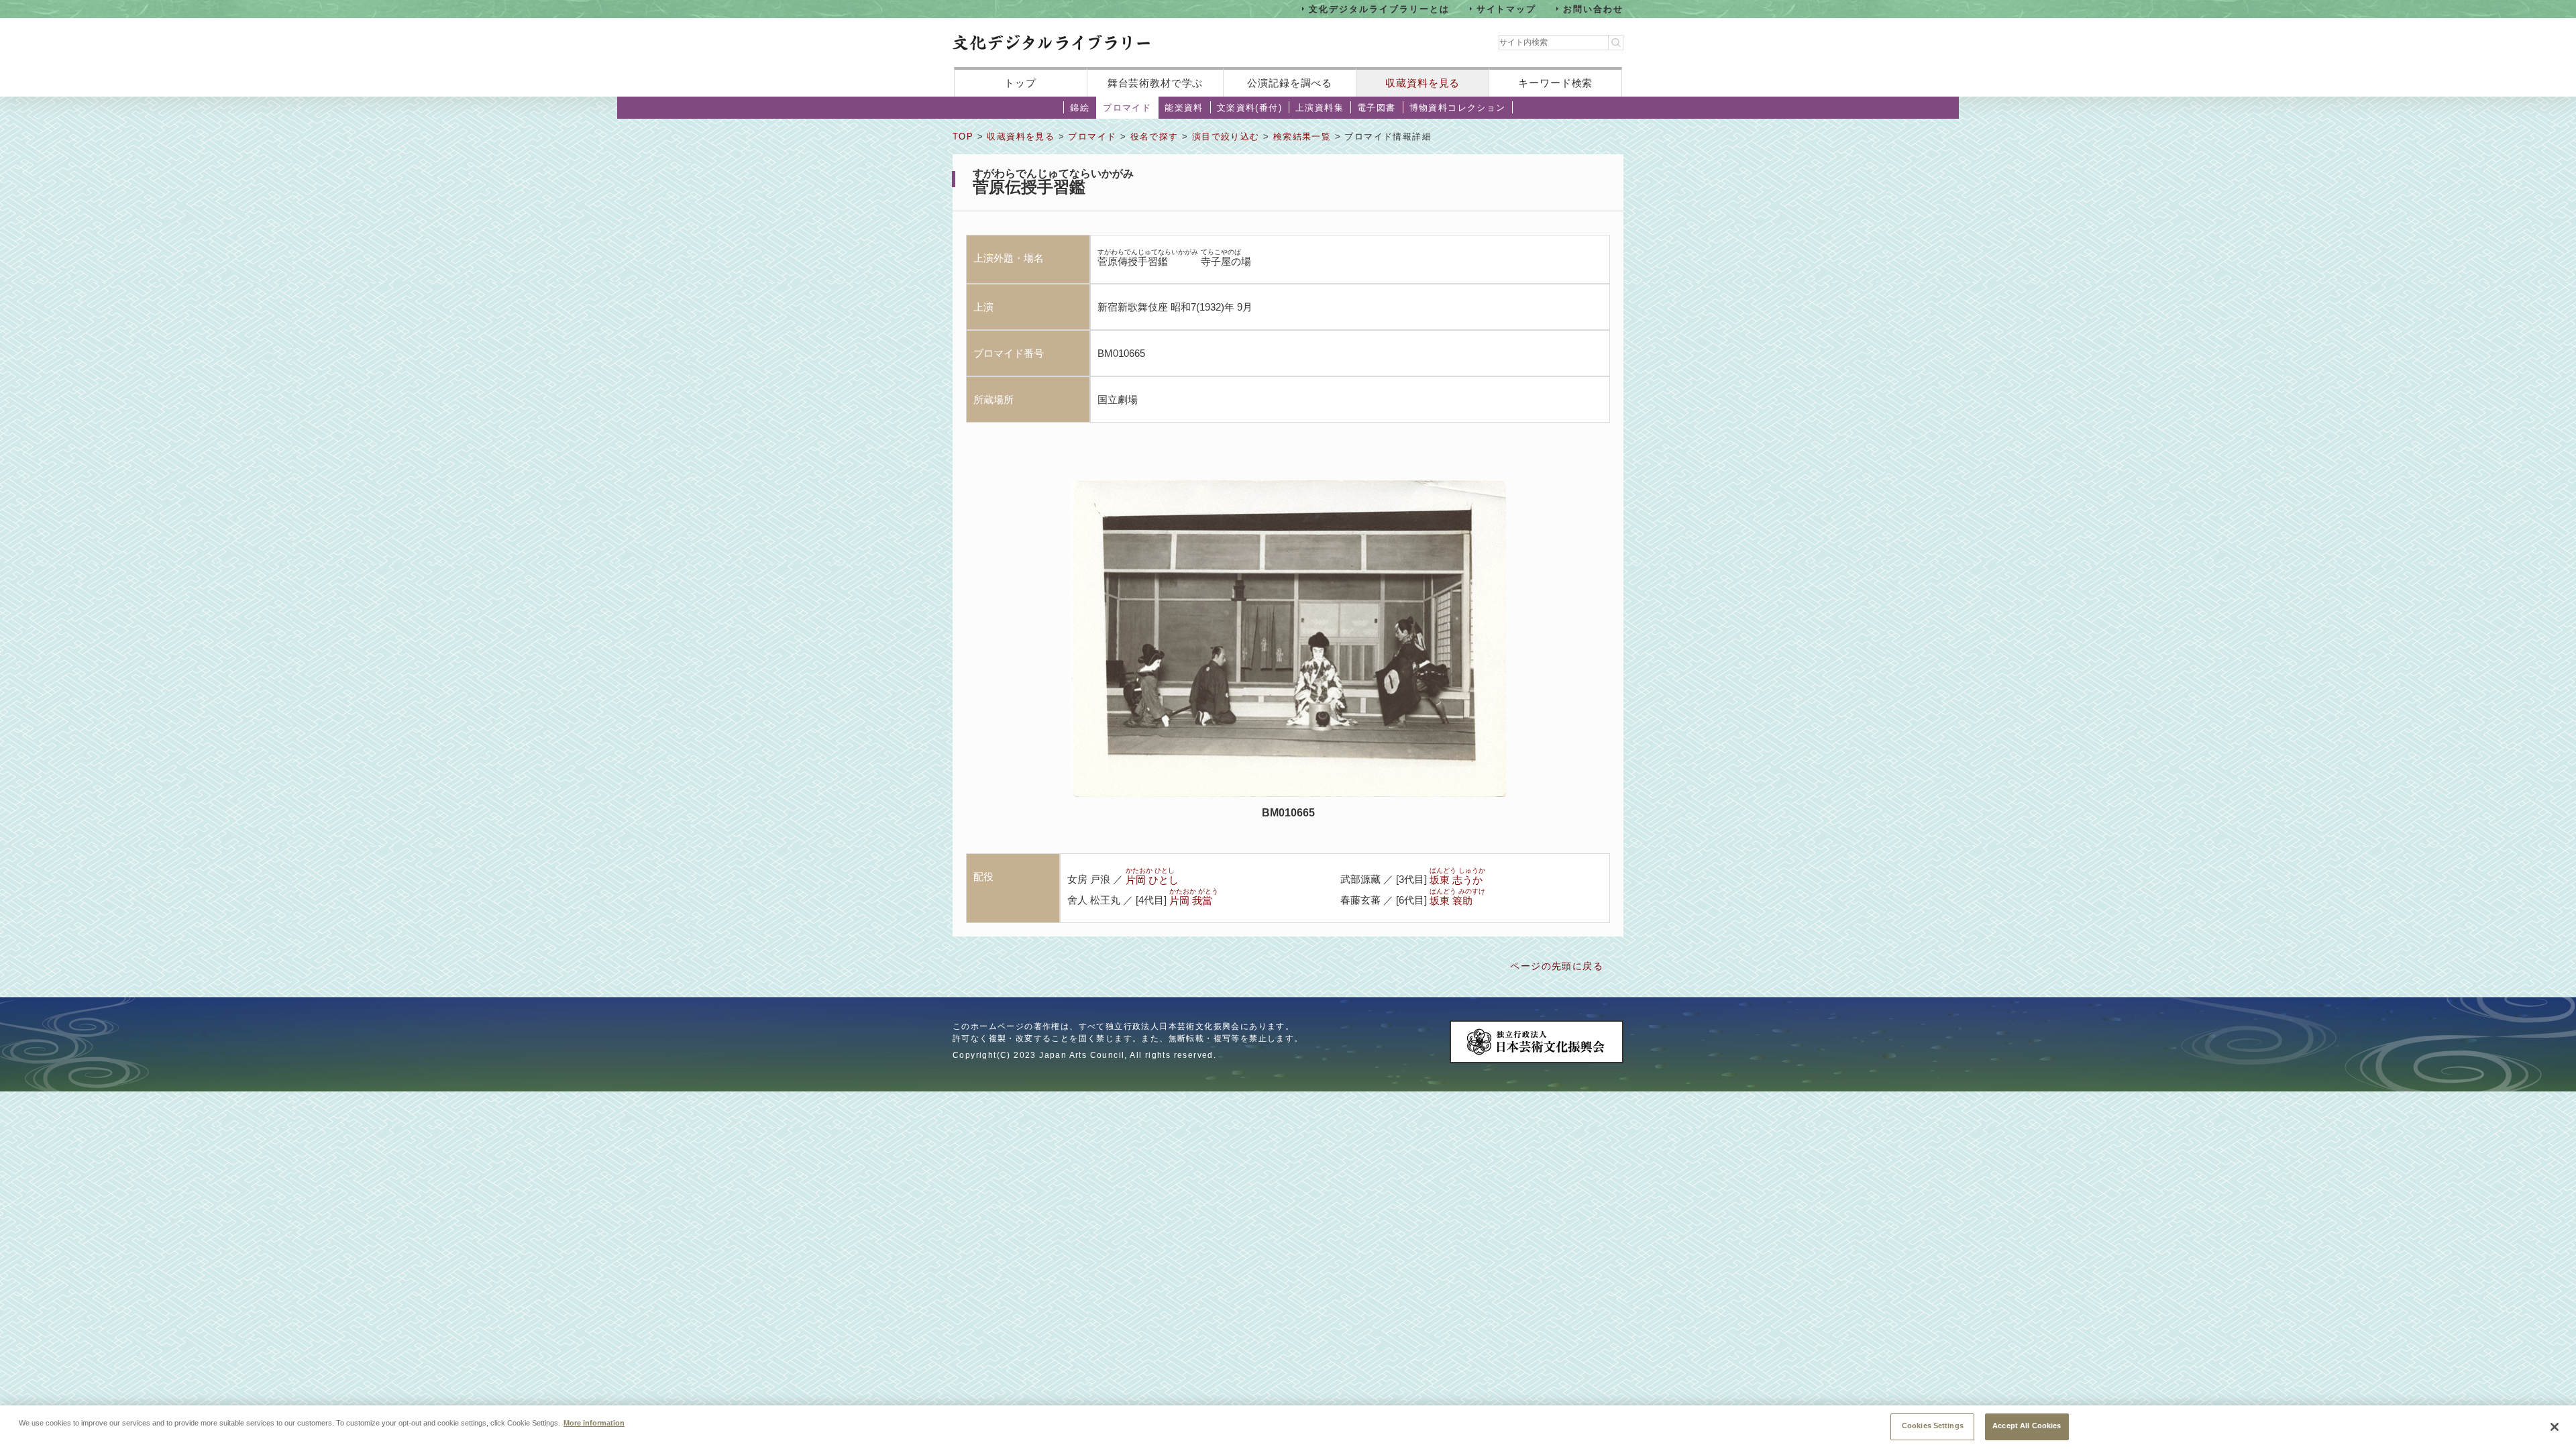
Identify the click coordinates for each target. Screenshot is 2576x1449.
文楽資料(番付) (1249, 108)
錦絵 (1080, 108)
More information (594, 1422)
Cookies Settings (1933, 1426)
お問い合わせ (1593, 8)
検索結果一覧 (1302, 137)
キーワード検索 (1555, 83)
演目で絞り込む (1226, 137)
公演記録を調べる (1290, 83)
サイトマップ (1507, 8)
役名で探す (1155, 137)
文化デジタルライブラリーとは (1379, 8)
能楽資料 (1184, 108)
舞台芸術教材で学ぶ (1156, 83)
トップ (1020, 83)
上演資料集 (1320, 108)
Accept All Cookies (2027, 1426)
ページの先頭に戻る (1557, 966)
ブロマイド (1127, 108)
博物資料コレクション (1458, 108)
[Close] (2555, 1427)
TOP (963, 137)
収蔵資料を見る (1423, 83)
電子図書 (1377, 108)
